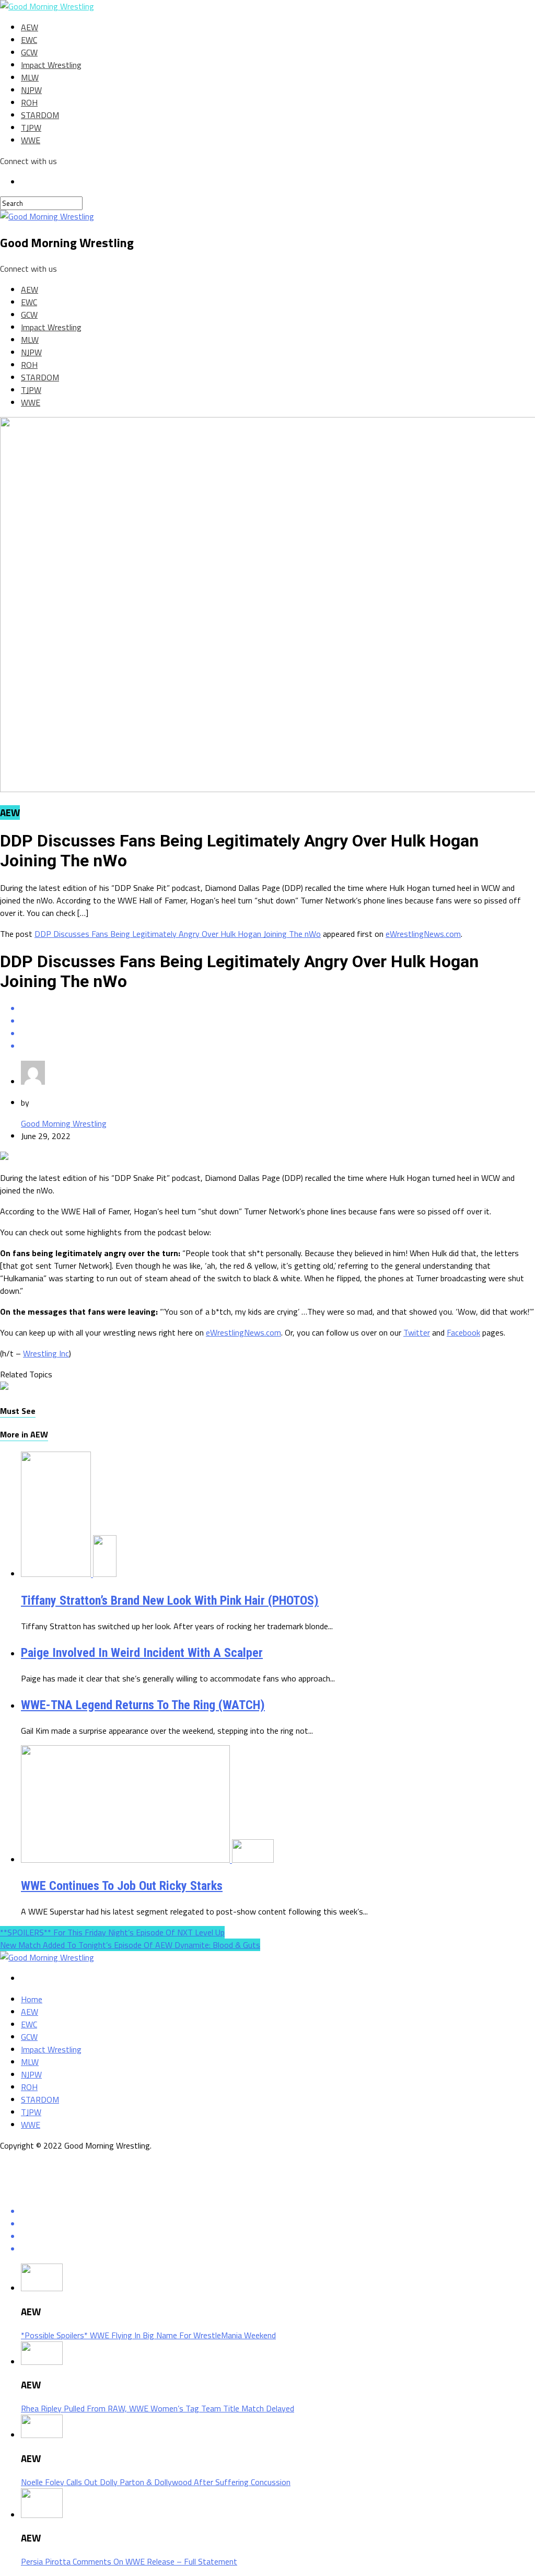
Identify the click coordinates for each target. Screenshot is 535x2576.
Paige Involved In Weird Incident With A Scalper (142, 1653)
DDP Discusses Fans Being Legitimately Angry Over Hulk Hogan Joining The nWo (178, 934)
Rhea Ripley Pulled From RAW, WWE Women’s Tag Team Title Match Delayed (158, 2408)
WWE (31, 140)
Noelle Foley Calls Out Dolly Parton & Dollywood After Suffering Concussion (156, 2482)
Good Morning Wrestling (64, 1123)
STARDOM (40, 115)
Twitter (417, 1332)
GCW (29, 52)
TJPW (31, 127)
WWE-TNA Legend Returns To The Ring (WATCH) (143, 1705)
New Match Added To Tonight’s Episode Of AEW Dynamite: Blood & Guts (130, 1945)
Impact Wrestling (51, 65)
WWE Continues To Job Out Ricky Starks (122, 1886)
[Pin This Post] (278, 1034)
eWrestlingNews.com (423, 934)
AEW (30, 27)
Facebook (463, 1332)
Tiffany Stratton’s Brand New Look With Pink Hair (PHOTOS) (170, 1600)
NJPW (31, 90)
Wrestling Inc (46, 1353)
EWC (29, 40)
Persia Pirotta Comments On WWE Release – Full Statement (129, 2561)
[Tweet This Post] (278, 1021)
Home (32, 1999)
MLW (30, 77)
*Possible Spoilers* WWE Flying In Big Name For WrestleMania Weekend (148, 2335)
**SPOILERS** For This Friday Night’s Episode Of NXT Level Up (112, 1932)
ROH (29, 102)
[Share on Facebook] (278, 1008)
